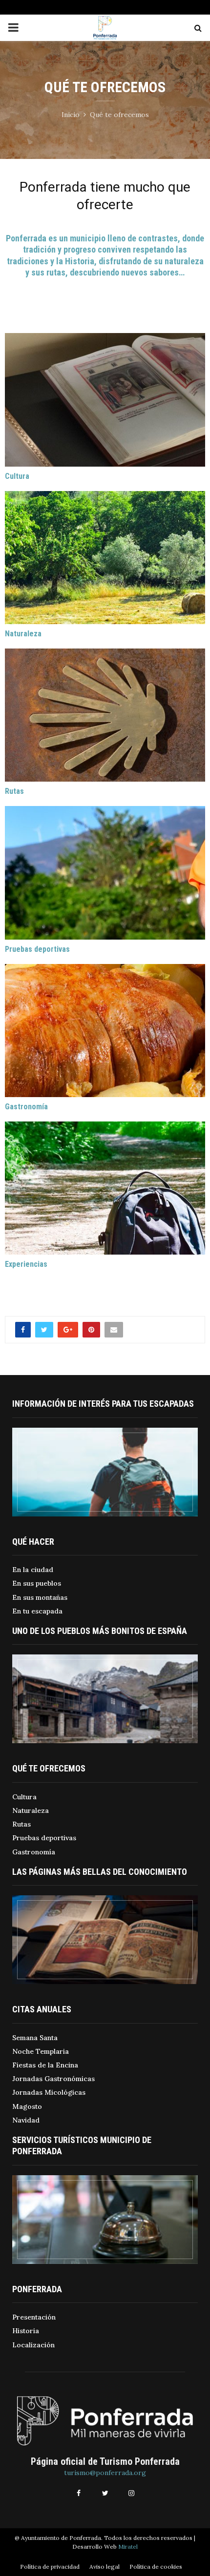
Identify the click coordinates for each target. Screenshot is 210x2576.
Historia (26, 2331)
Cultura (17, 476)
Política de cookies (156, 2566)
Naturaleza (23, 634)
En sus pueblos (37, 1583)
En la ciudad (33, 1570)
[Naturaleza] (105, 558)
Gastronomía (26, 1107)
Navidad (26, 2120)
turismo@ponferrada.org (105, 2473)
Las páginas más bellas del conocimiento (100, 1872)
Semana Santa (35, 2038)
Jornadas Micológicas (49, 2092)
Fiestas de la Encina (45, 2065)
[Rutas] (105, 715)
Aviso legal (105, 2566)
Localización (33, 2345)
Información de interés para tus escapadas (103, 1404)
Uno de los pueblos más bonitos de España (100, 1631)
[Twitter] (105, 2493)
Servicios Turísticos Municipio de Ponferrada (82, 2145)
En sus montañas (40, 1597)
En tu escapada (37, 1611)
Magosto (27, 2106)
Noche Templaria (41, 2051)
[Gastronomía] (105, 1031)
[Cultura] (105, 400)
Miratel (128, 2547)
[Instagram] (131, 2493)
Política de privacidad (50, 2566)
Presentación (34, 2317)
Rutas (14, 791)
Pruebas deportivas (37, 949)
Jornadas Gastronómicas (53, 2079)
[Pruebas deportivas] (105, 873)
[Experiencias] (105, 1188)
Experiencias (26, 1264)
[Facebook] (79, 2493)
